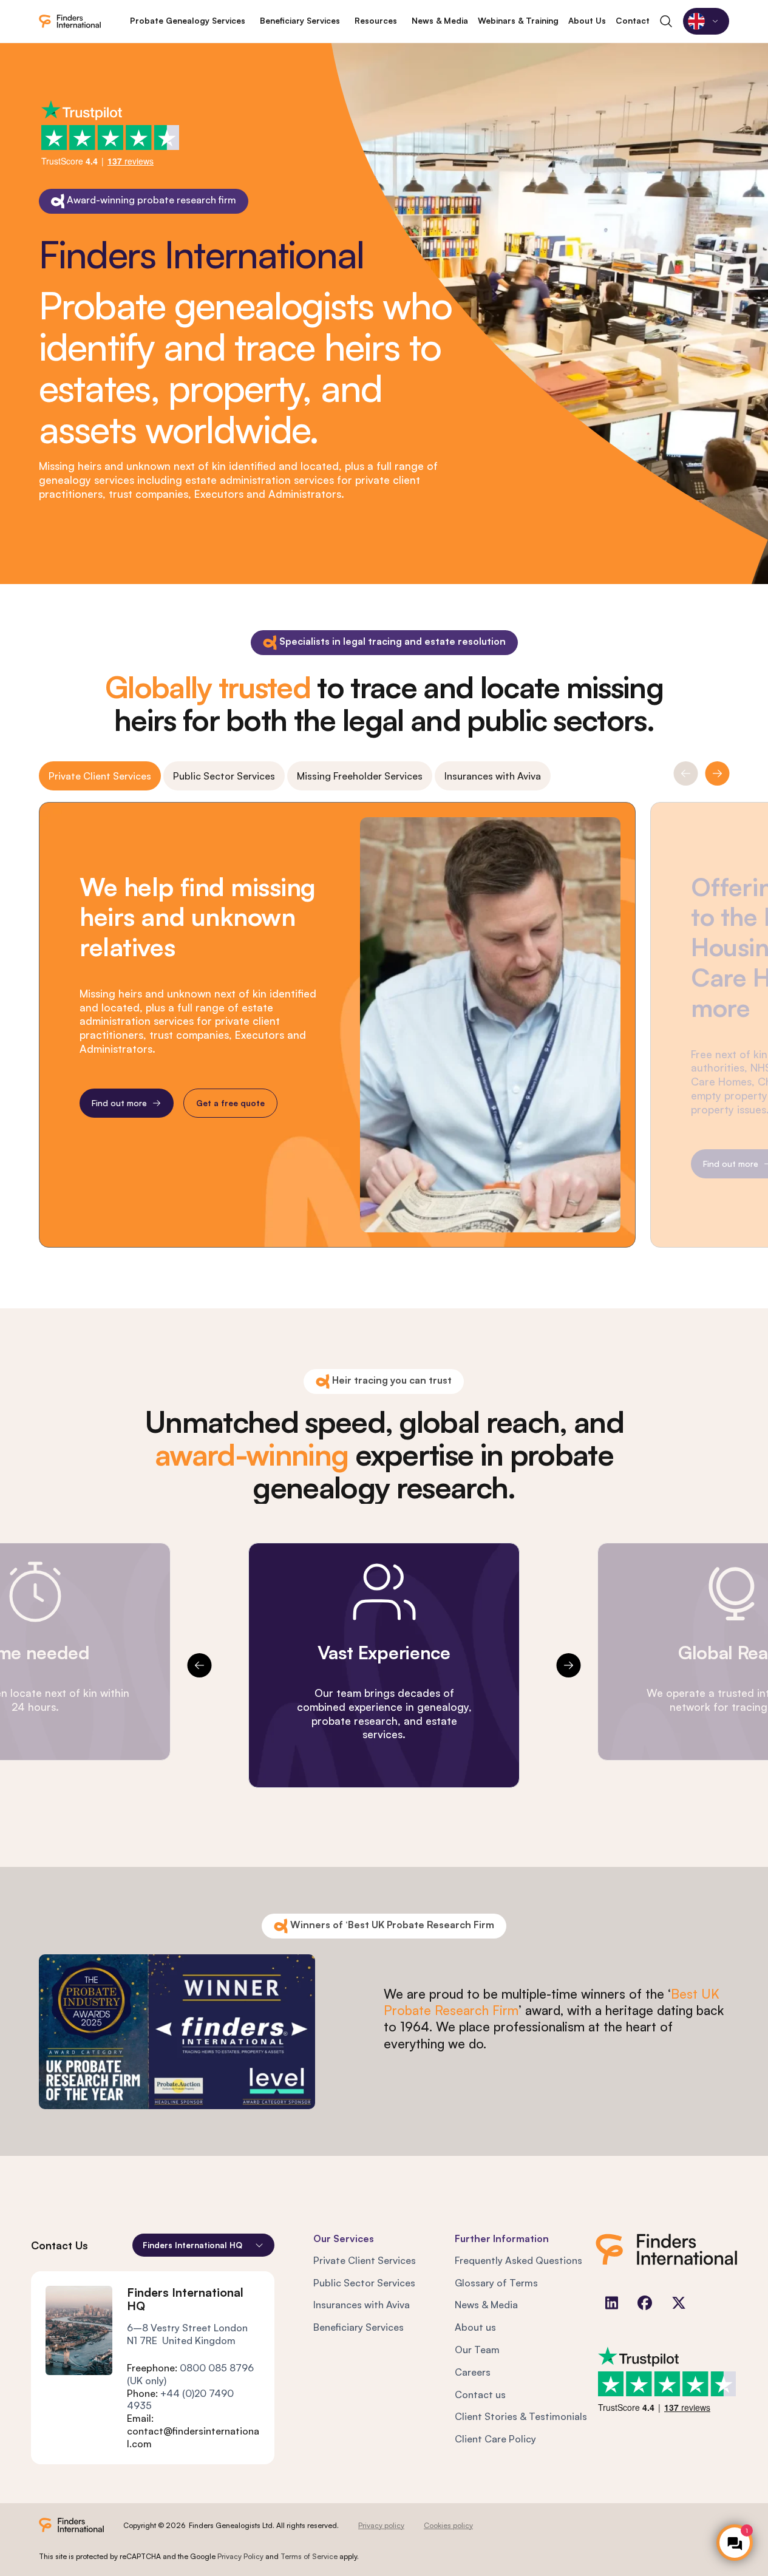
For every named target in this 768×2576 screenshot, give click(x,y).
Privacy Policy (240, 2556)
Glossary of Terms (496, 2283)
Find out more (119, 1103)
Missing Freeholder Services (360, 776)
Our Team (477, 2350)
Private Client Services (100, 776)
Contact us (480, 2394)
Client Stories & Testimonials (521, 2416)
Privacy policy (381, 2525)
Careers (473, 2372)
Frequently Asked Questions (518, 2260)
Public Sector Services (224, 776)
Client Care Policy (495, 2439)
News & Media (486, 2305)
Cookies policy (448, 2525)
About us (475, 2327)
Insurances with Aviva (493, 776)
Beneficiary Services (359, 2327)
